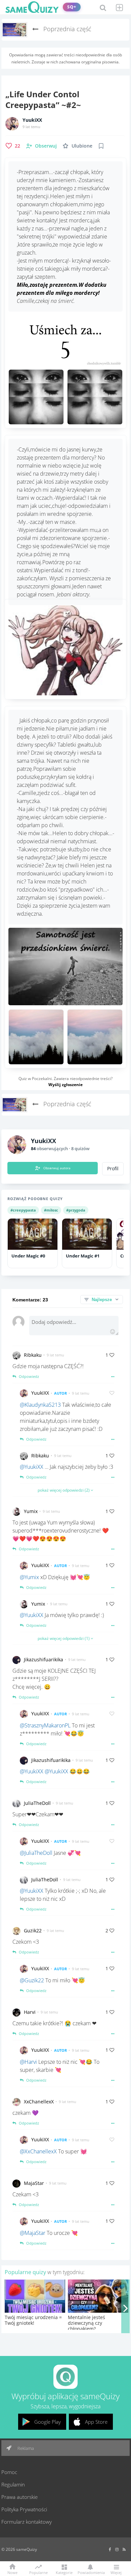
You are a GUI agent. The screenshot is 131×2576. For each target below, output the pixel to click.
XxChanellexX (39, 2102)
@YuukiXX (32, 1467)
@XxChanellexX (38, 2151)
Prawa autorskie (19, 2497)
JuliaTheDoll (37, 1803)
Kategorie (64, 2572)
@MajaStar (33, 2233)
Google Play (48, 2422)
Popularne (38, 2572)
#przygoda (76, 1210)
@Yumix (29, 1577)
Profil (113, 1169)
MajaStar (34, 2183)
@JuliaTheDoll (36, 1853)
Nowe (12, 2572)
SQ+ (72, 7)
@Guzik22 (32, 1980)
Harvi (30, 2012)
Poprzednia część (67, 29)
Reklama (25, 2448)
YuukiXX (32, 120)
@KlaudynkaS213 (40, 1405)
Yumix (31, 1511)
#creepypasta (23, 1210)
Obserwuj (46, 146)
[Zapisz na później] (101, 146)
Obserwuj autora (57, 1168)
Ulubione (82, 146)
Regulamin (13, 2484)
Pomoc (9, 2472)
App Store (96, 2422)
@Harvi (28, 2062)
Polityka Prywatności (24, 2509)
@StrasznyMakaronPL (45, 1725)
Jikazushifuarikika (43, 1659)
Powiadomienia (90, 2572)
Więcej (116, 2572)
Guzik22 (33, 1930)
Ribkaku (33, 1355)
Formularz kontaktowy (27, 2522)
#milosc (51, 1210)
